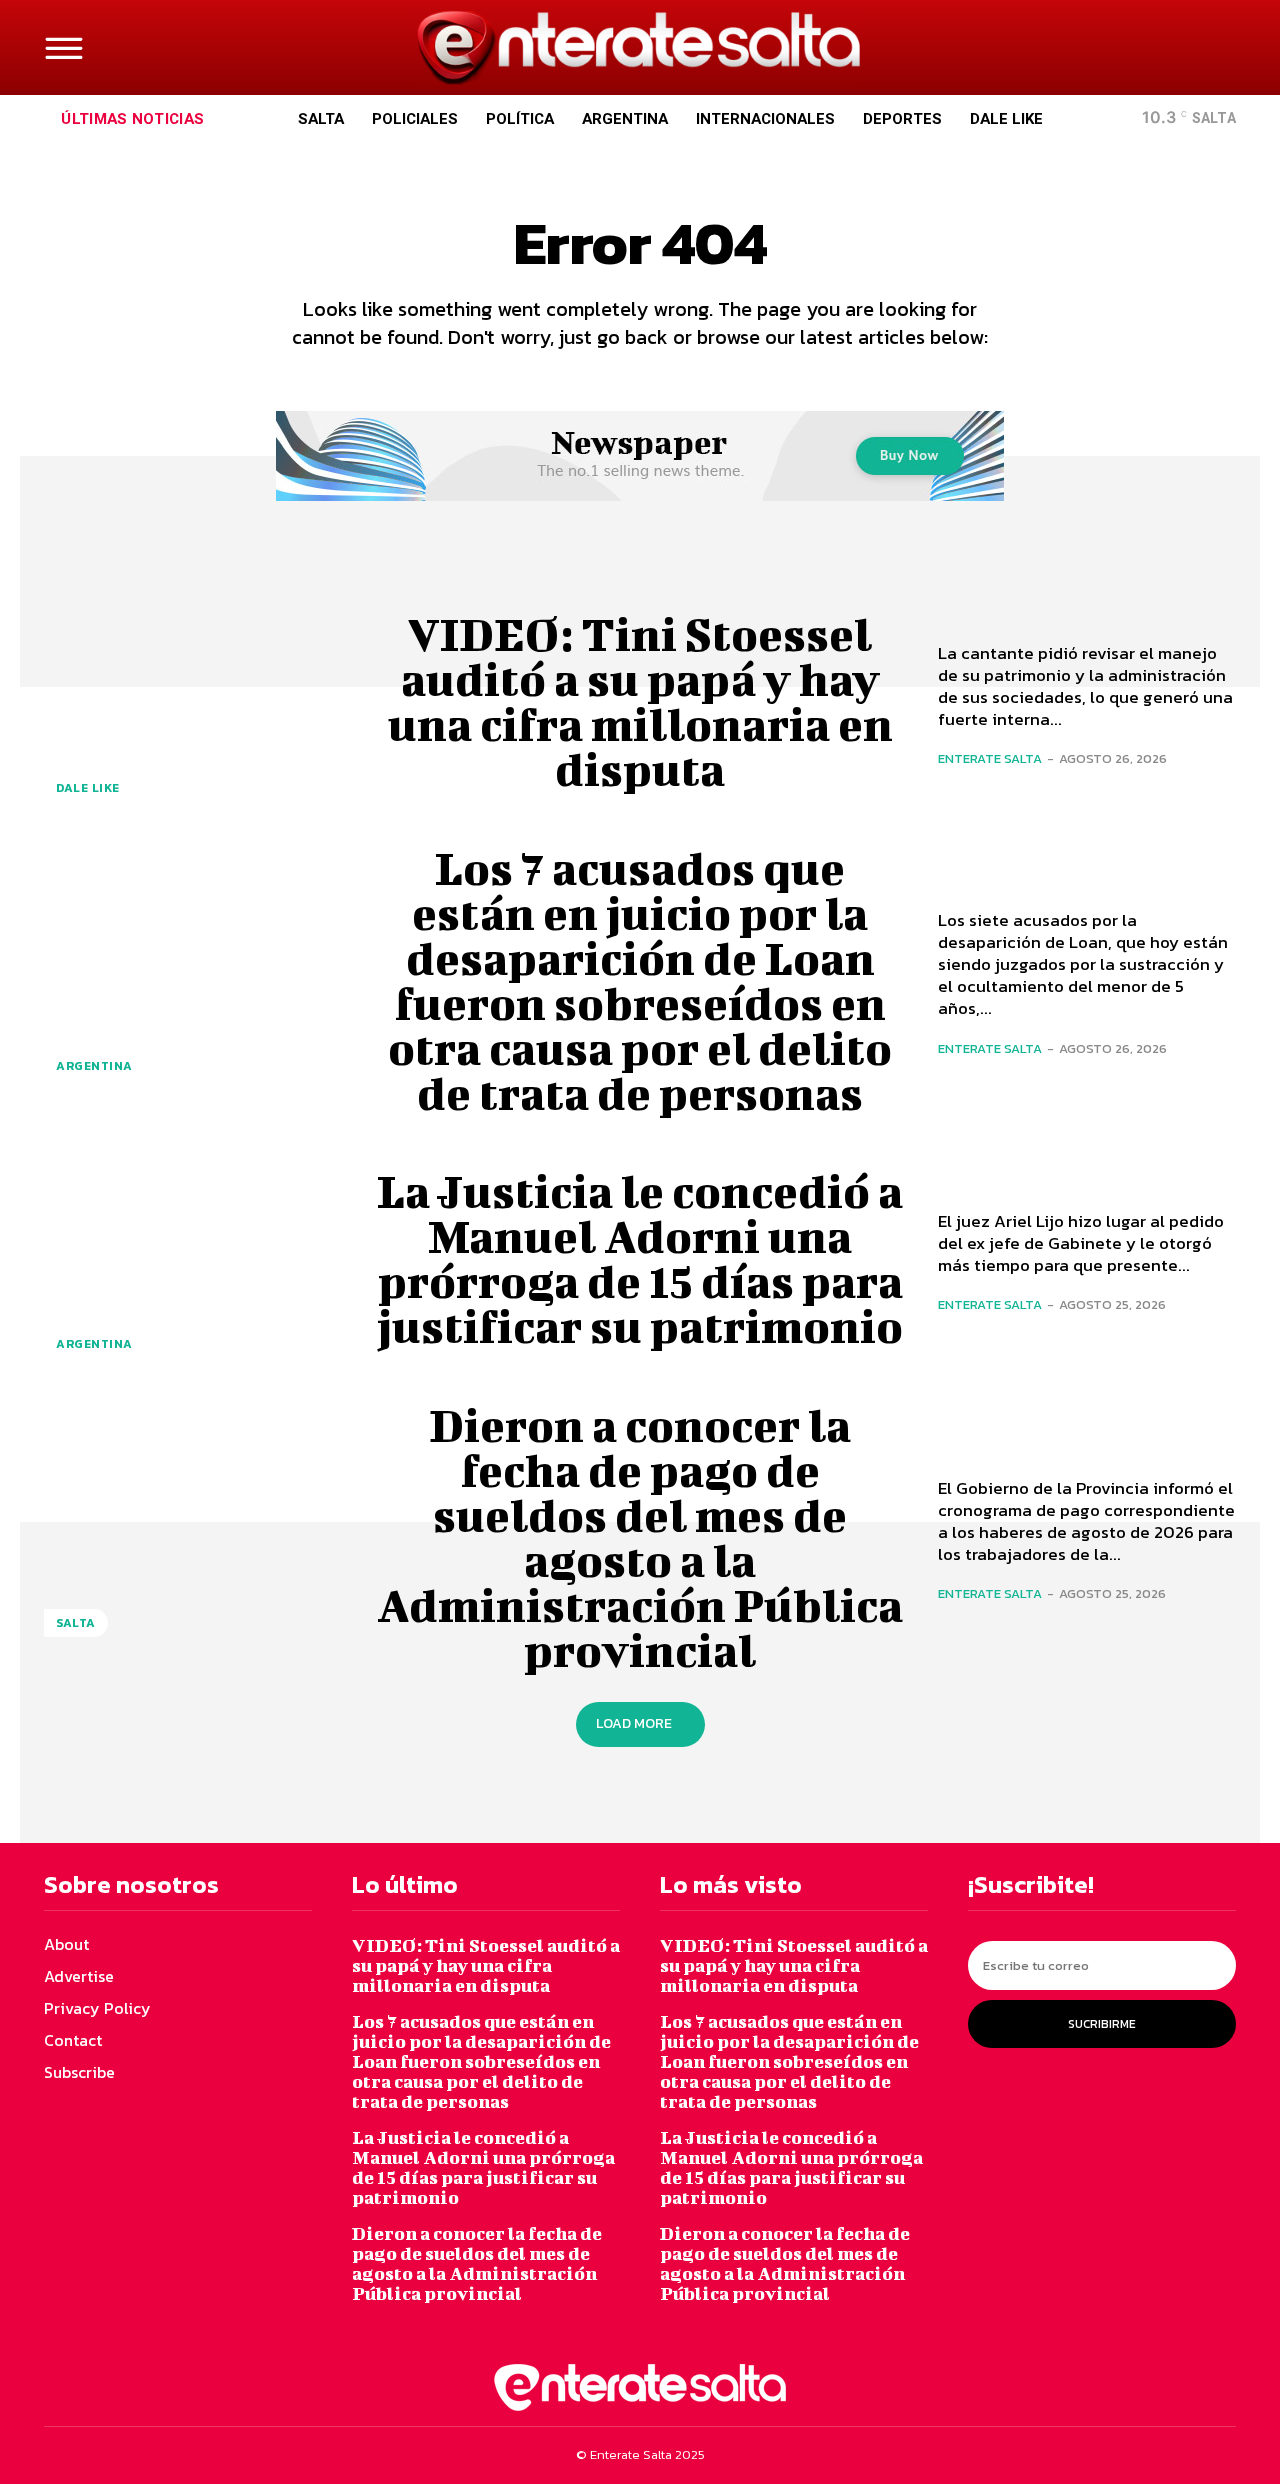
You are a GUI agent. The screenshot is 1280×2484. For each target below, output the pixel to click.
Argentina (94, 1066)
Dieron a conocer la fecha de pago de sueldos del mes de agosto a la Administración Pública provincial (640, 1537)
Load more (634, 1723)
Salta (76, 1623)
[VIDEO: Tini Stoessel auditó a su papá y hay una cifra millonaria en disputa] (193, 702)
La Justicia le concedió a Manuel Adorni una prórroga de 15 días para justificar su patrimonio (640, 1258)
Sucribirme (1102, 2024)
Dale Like (88, 788)
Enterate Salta (990, 758)
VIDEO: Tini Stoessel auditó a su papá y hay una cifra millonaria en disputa (640, 701)
